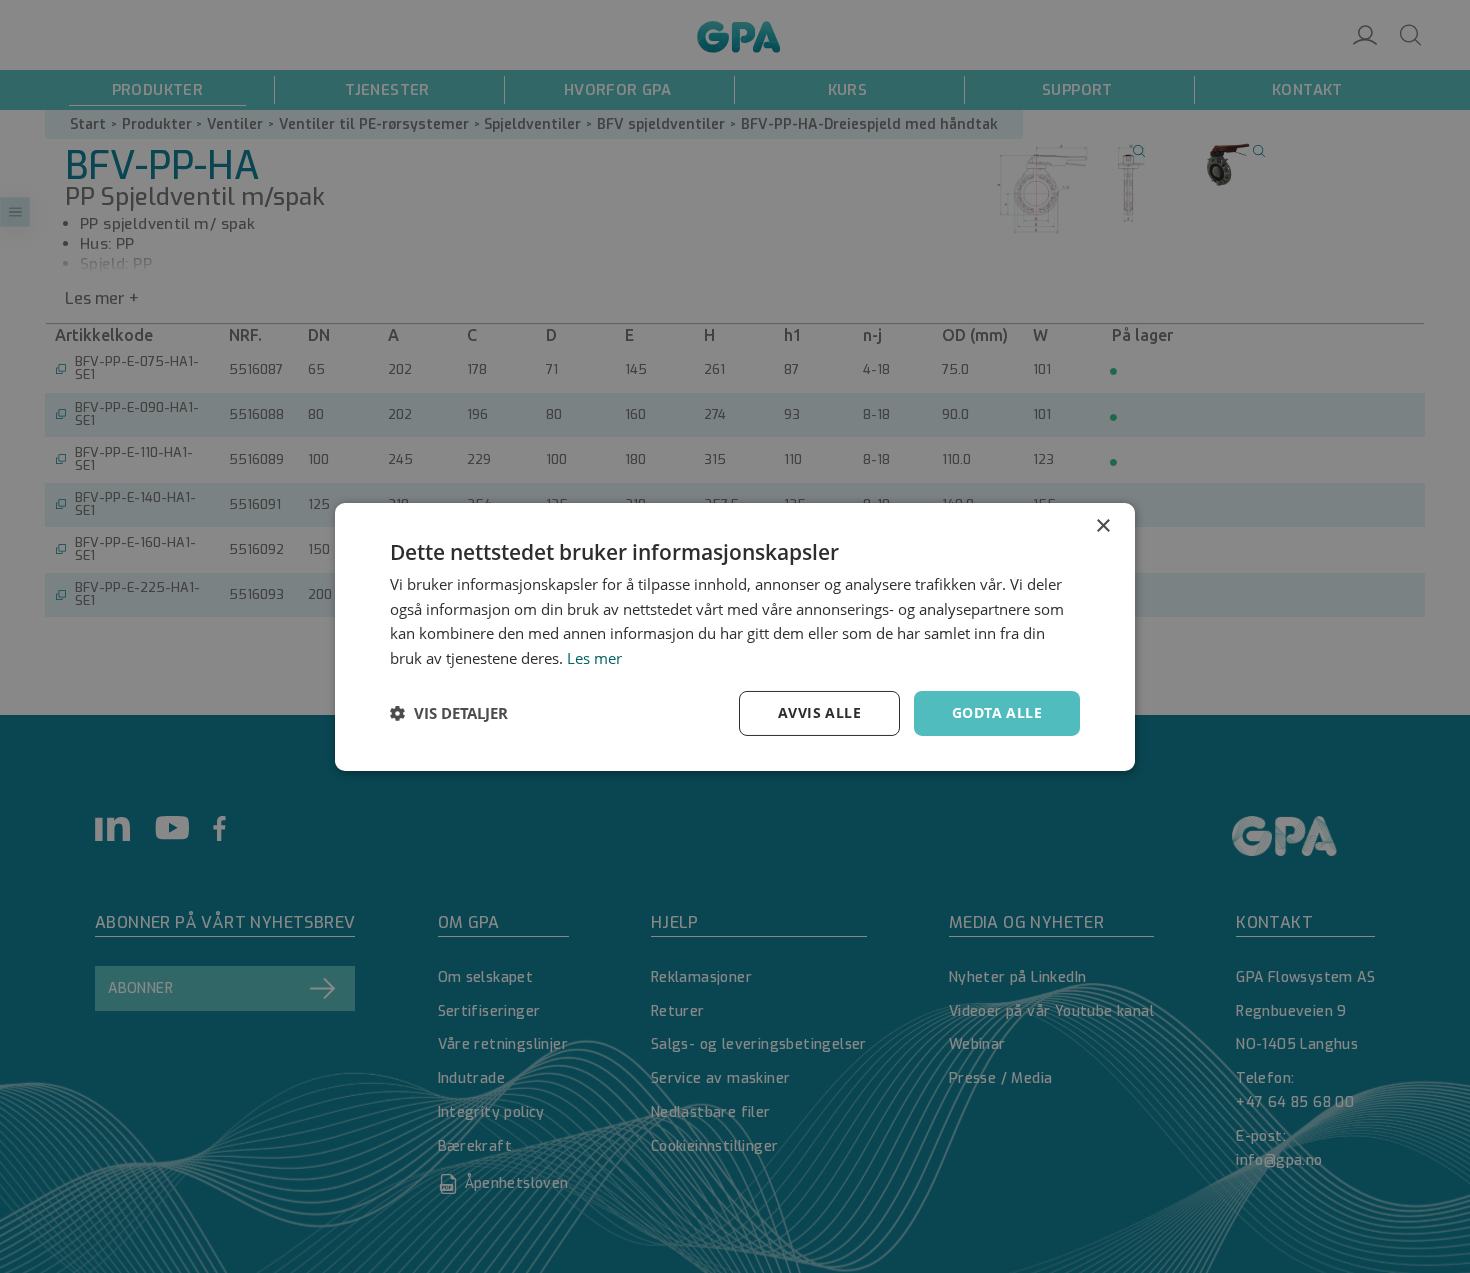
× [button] (1102, 525)
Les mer (594, 658)
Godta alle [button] (997, 712)
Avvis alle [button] (819, 712)
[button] (449, 713)
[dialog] (735, 636)
